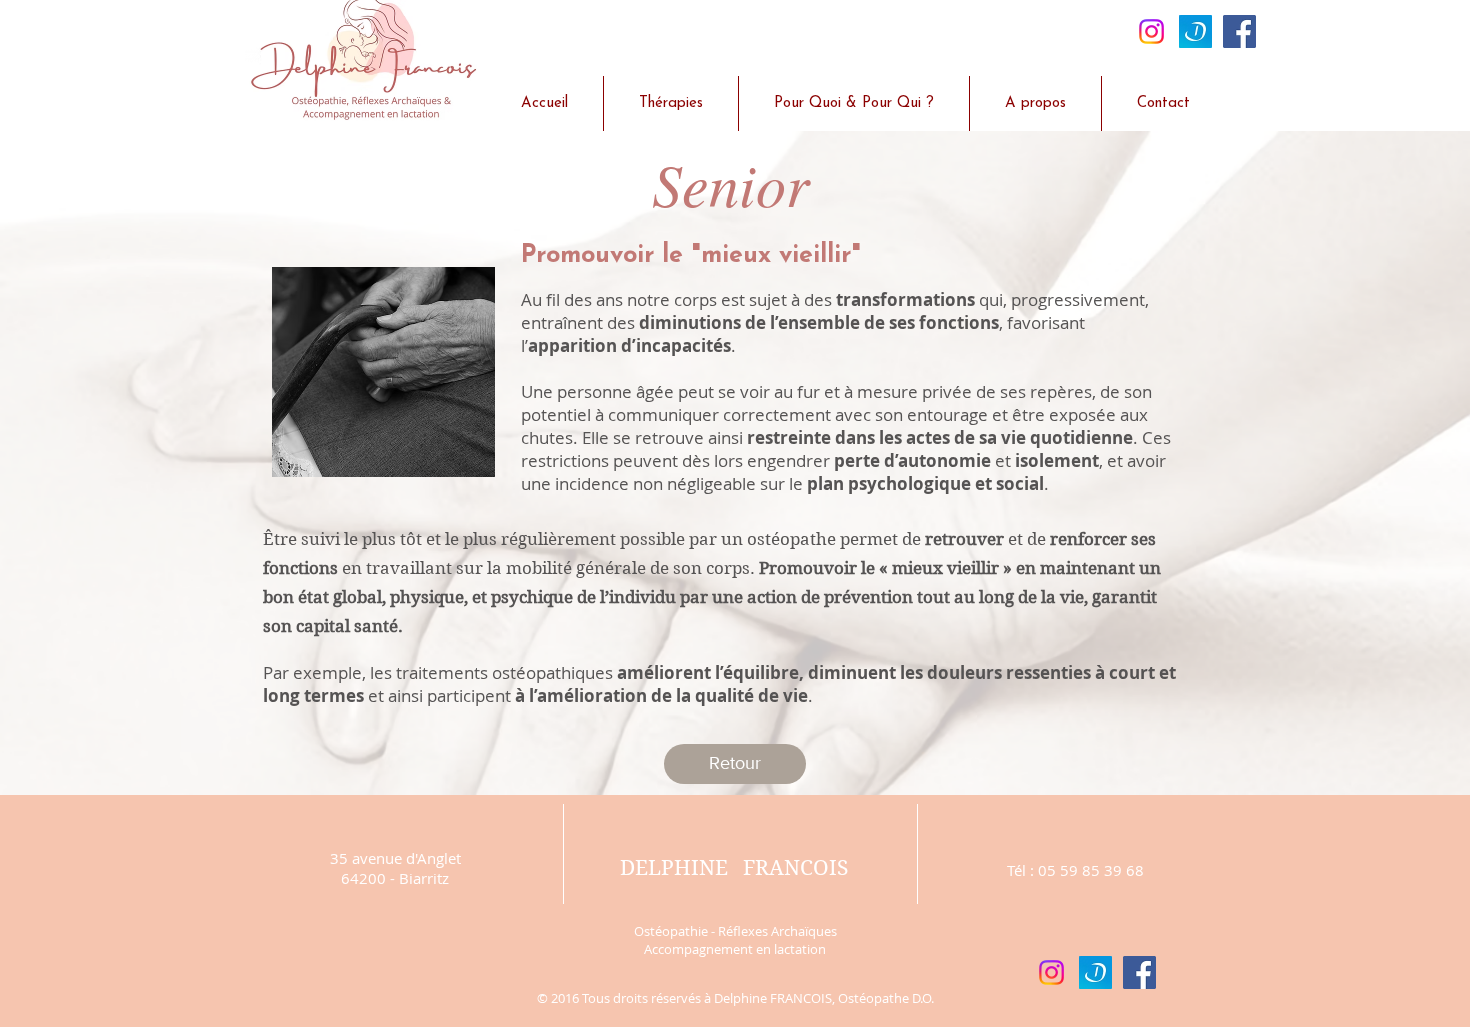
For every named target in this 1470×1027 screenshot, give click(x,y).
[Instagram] (1151, 31)
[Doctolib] (1195, 31)
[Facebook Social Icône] (1239, 31)
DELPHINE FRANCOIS (734, 868)
